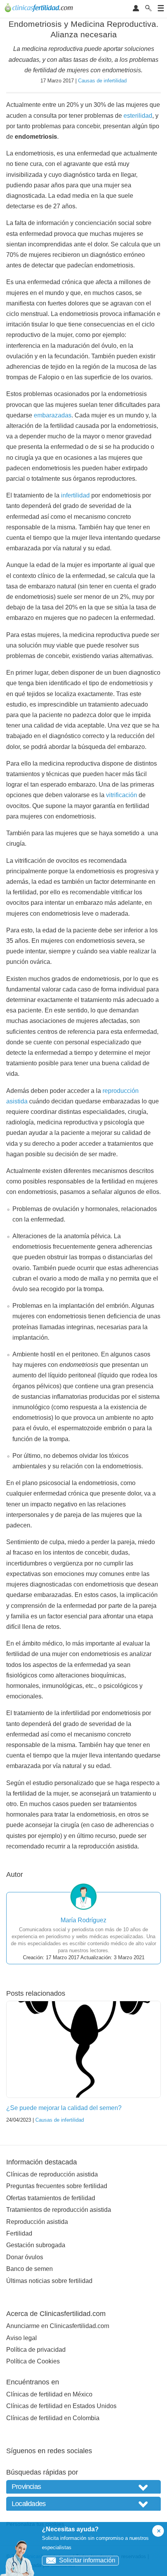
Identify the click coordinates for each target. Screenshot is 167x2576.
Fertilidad (19, 2233)
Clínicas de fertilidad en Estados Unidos (61, 2406)
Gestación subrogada (36, 2245)
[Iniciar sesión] (136, 9)
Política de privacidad (36, 2350)
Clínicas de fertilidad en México (49, 2394)
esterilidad (138, 116)
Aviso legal (22, 2338)
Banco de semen (30, 2269)
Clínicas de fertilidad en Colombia (53, 2418)
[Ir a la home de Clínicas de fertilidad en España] (40, 9)
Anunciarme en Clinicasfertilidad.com (58, 2326)
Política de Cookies (33, 2361)
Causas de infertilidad (102, 81)
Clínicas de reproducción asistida (52, 2174)
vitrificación (122, 795)
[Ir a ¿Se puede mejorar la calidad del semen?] (83, 2049)
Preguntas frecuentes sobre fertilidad (57, 2186)
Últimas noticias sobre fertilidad (49, 2281)
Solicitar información (87, 2560)
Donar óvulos (25, 2257)
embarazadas (53, 415)
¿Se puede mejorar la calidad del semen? (64, 2108)
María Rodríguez (83, 1920)
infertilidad (75, 495)
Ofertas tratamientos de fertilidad (51, 2198)
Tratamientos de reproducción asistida (59, 2210)
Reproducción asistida (37, 2222)
